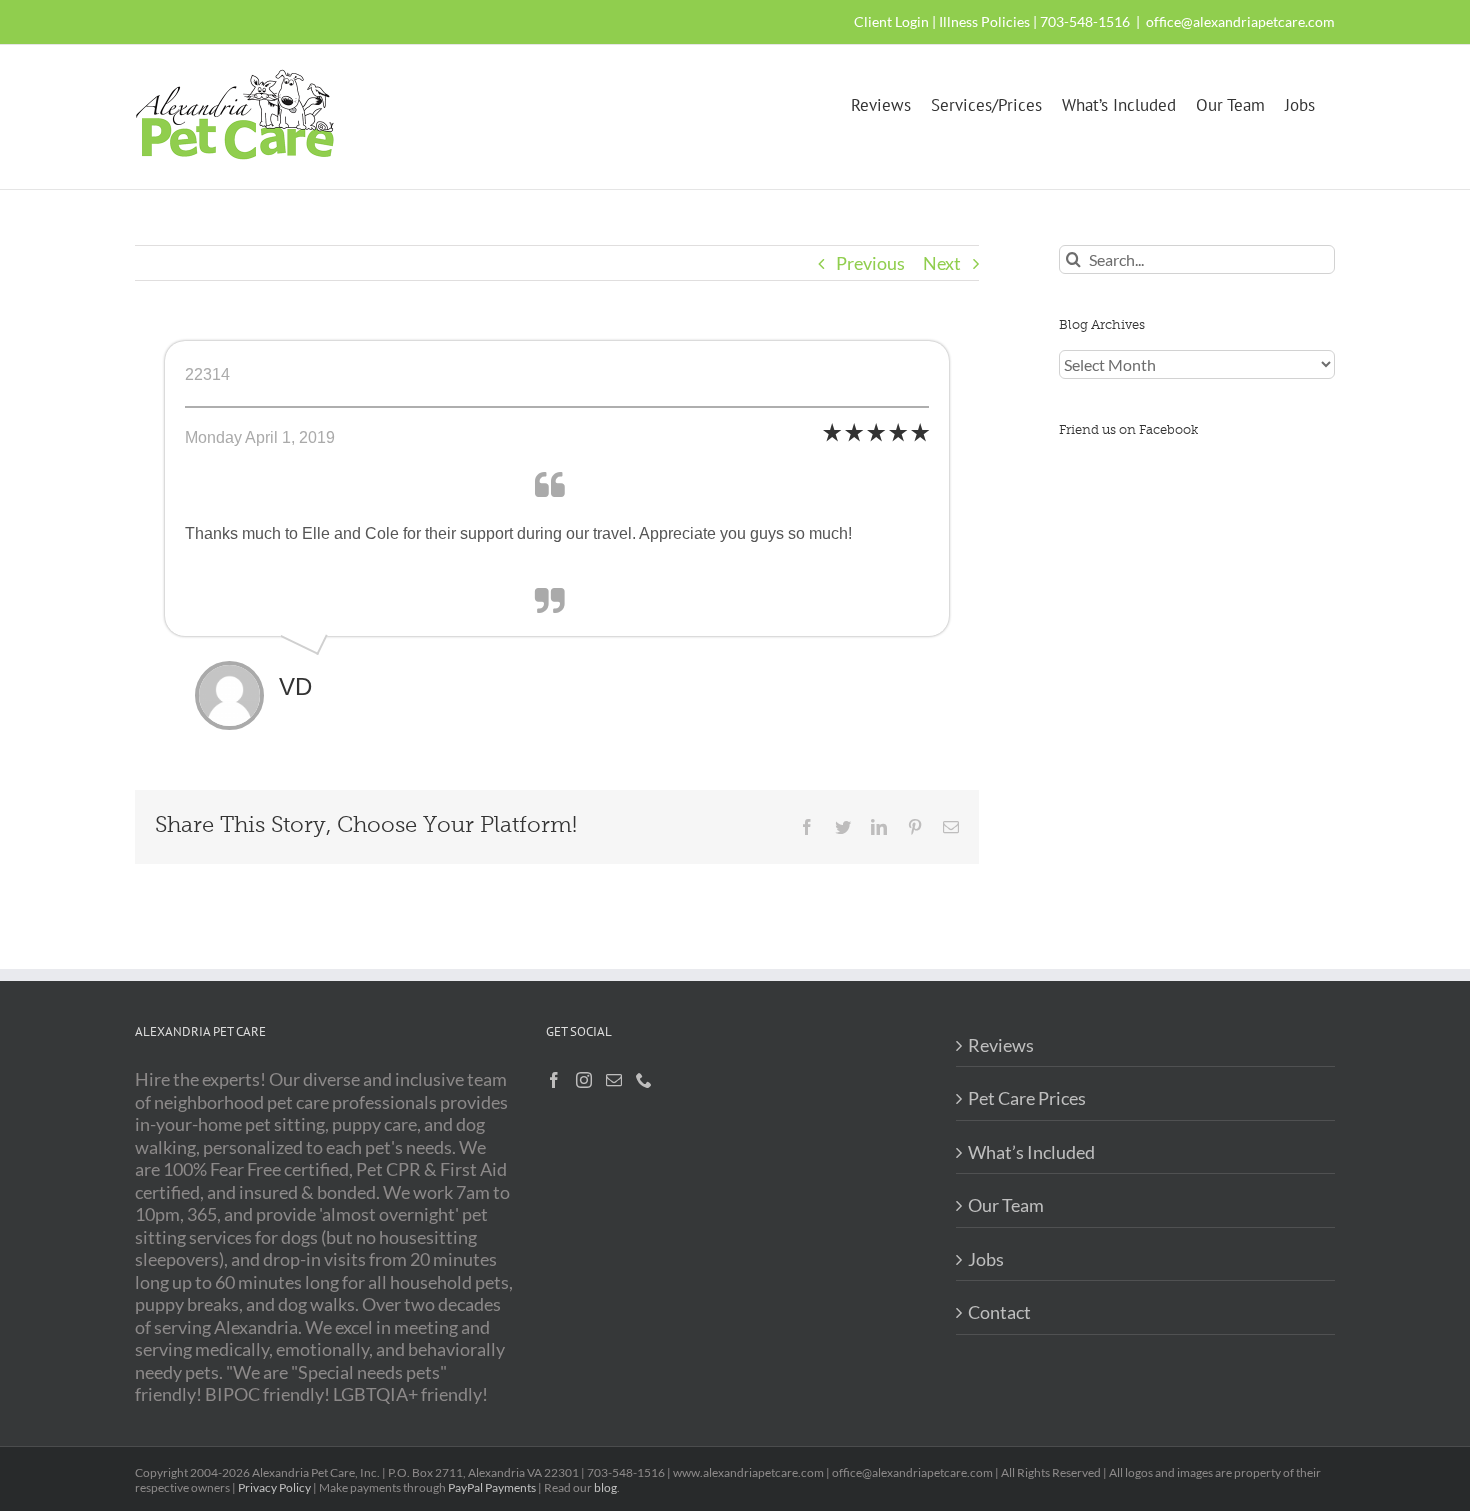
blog (605, 1487)
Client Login (891, 21)
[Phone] (644, 1080)
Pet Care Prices (1027, 1098)
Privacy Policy (274, 1487)
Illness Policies (984, 21)
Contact (999, 1312)
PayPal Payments (492, 1487)
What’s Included (1031, 1152)
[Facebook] (554, 1080)
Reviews (1001, 1045)
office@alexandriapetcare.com (1240, 21)
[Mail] (614, 1080)
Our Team (1006, 1205)
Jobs (986, 1259)
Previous (870, 263)
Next (942, 263)
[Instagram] (584, 1080)
